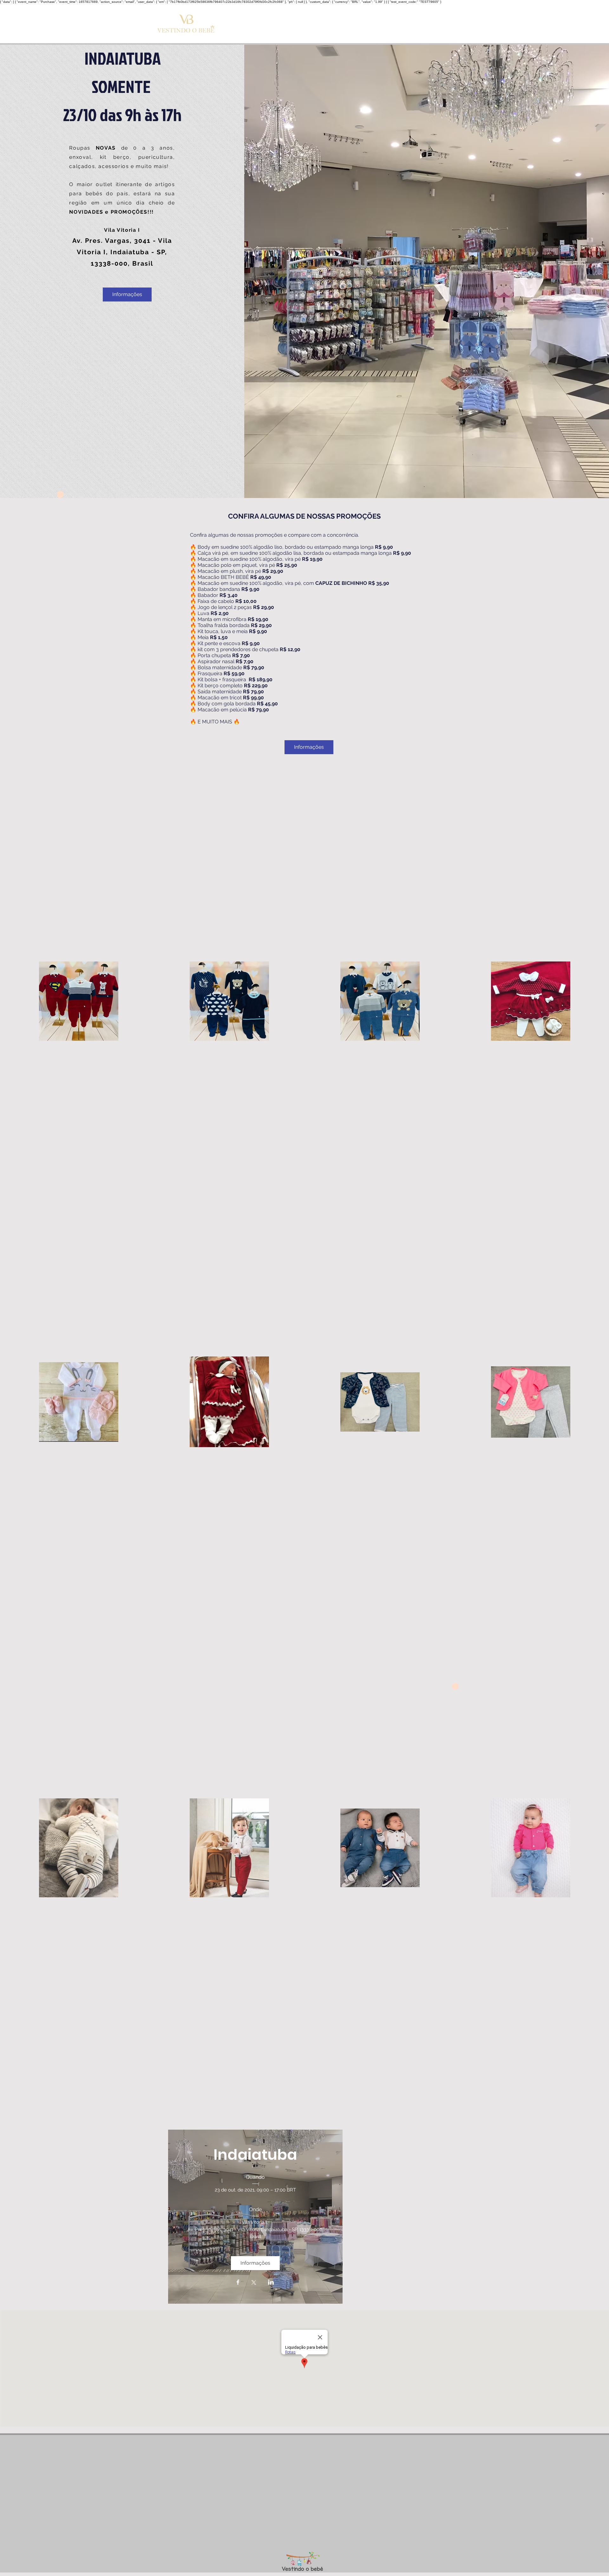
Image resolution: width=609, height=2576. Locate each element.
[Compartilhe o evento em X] (254, 2283)
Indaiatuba (255, 2155)
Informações (127, 294)
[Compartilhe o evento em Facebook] (238, 2283)
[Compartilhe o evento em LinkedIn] (271, 2283)
